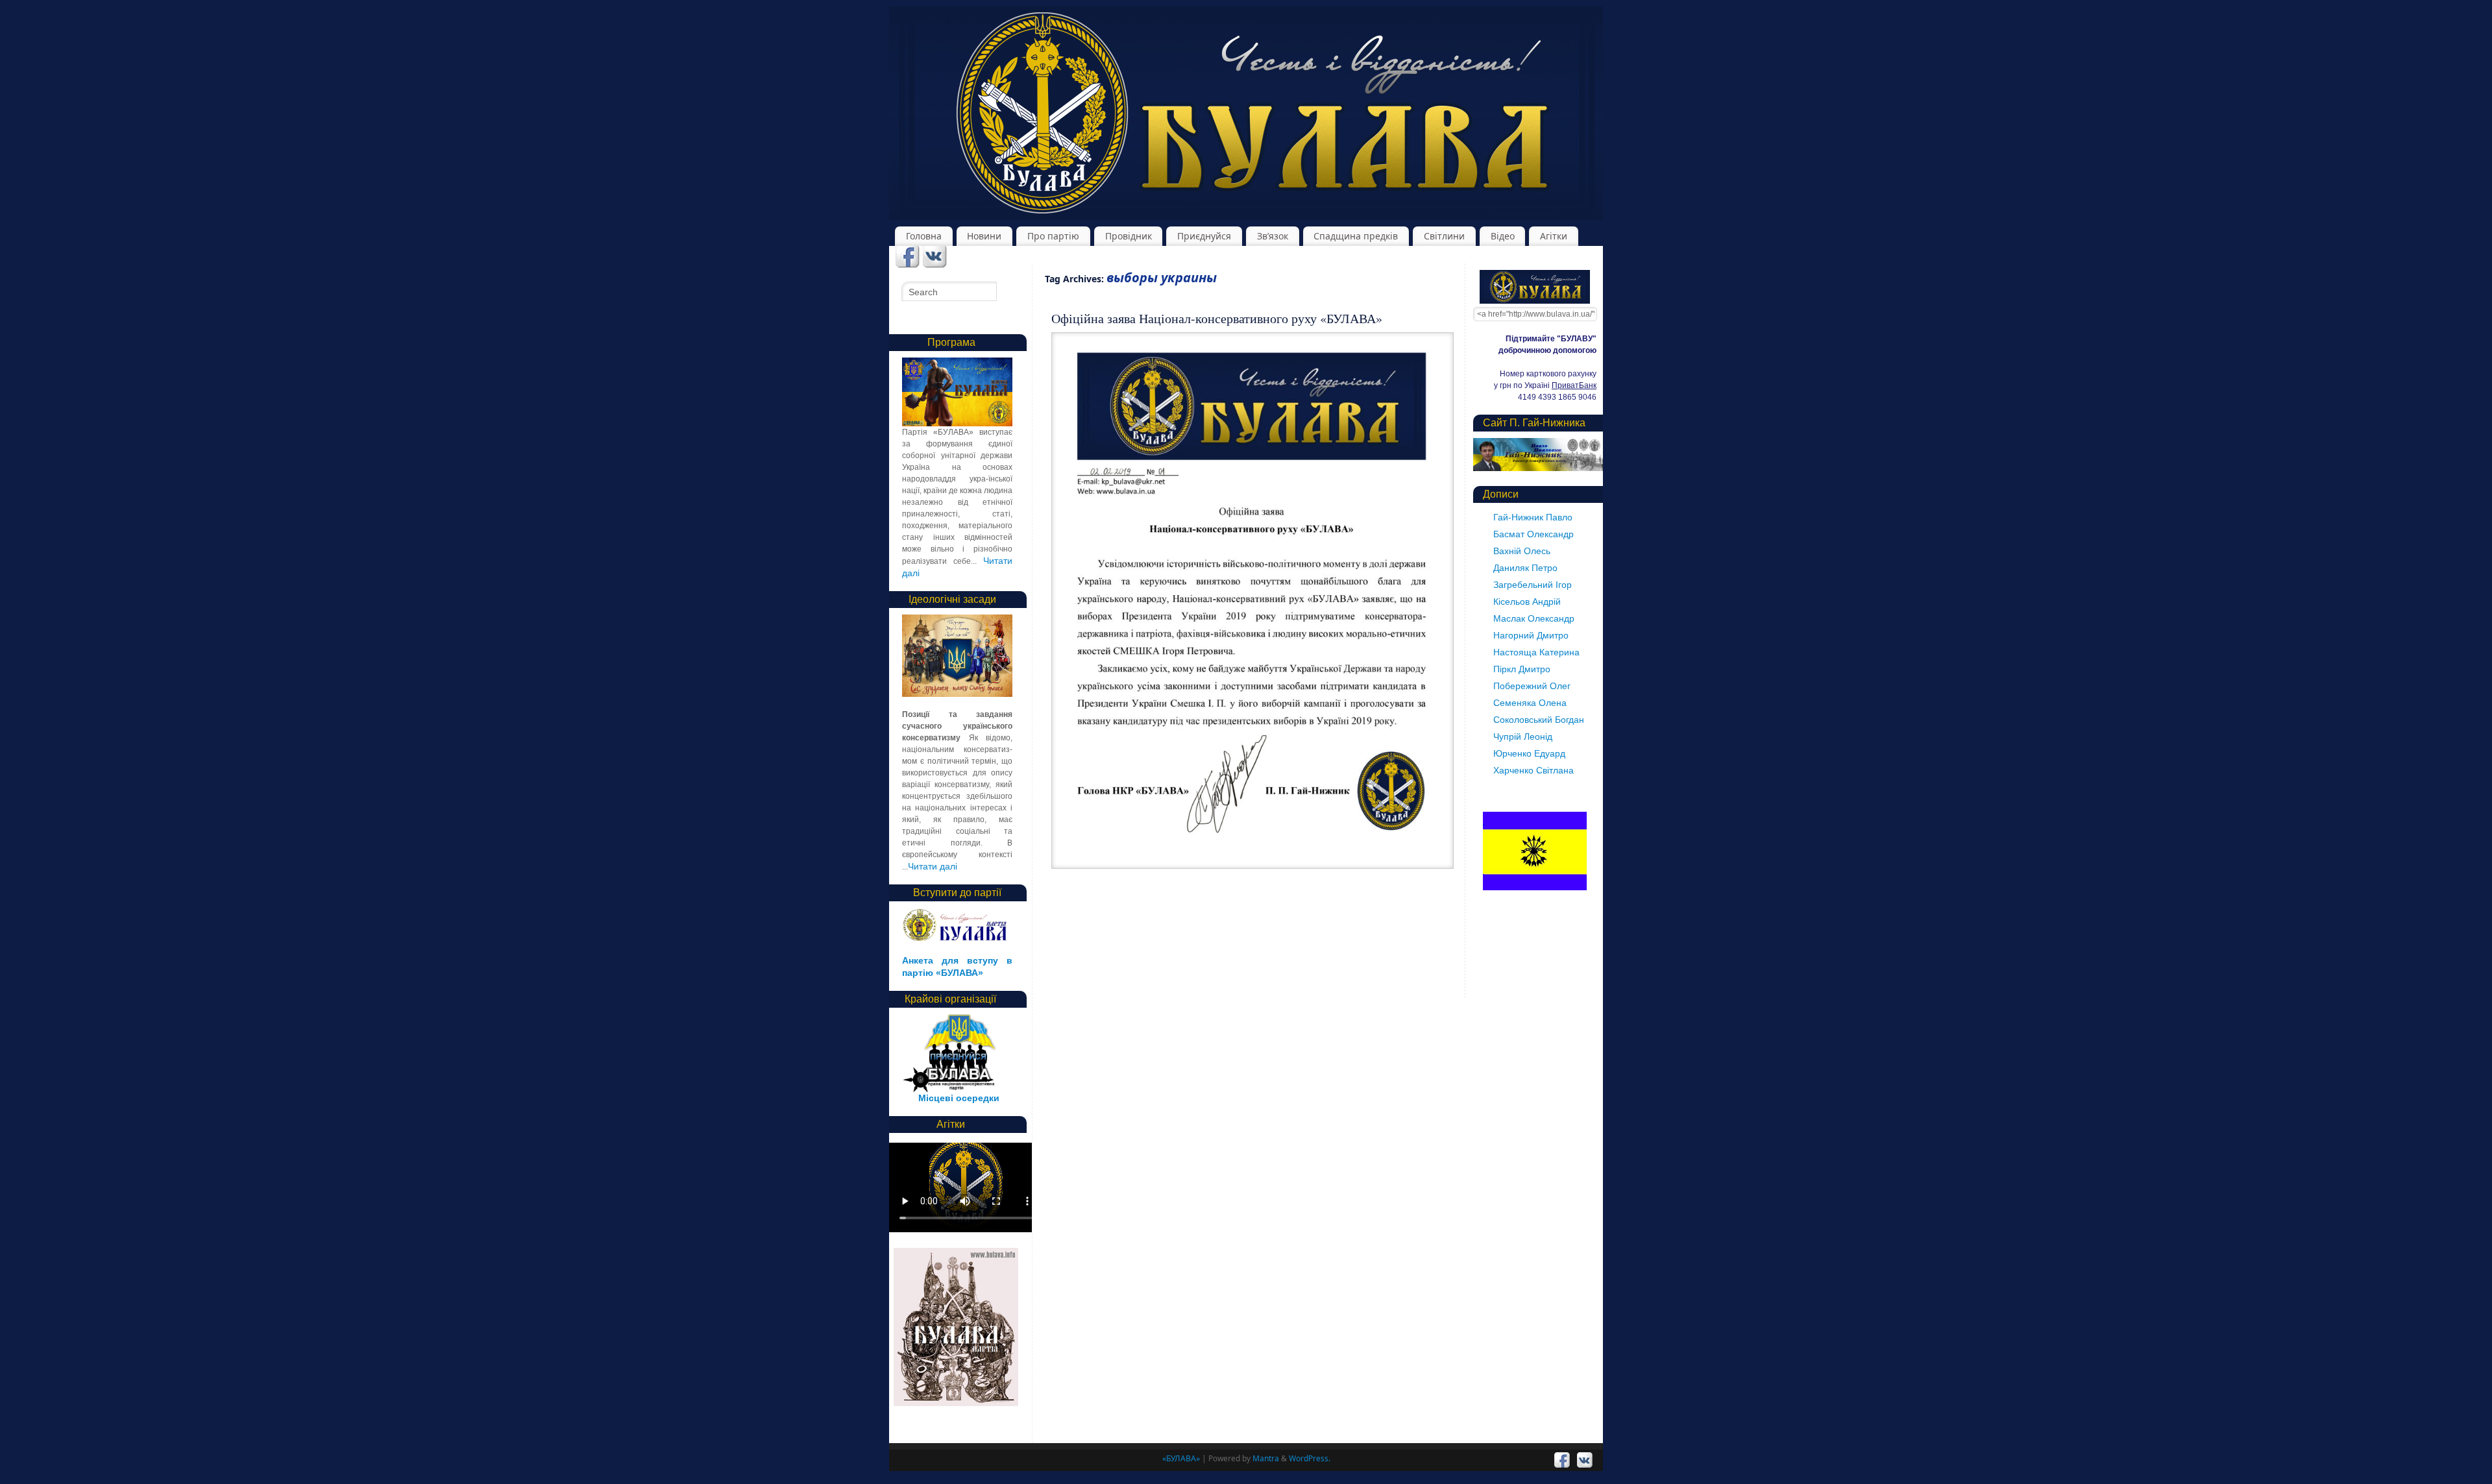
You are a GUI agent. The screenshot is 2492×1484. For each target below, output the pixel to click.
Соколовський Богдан (1539, 720)
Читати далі (933, 866)
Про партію (1053, 236)
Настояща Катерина (1536, 652)
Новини (984, 236)
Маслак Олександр (1534, 618)
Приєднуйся (1204, 236)
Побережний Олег (1532, 686)
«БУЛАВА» (1181, 1458)
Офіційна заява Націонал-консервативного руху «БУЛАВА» (1217, 318)
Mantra (1266, 1458)
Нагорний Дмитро (1531, 635)
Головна (924, 236)
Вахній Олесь (1522, 551)
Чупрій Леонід (1523, 736)
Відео (1503, 236)
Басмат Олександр (1533, 534)
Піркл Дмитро (1522, 669)
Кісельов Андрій (1527, 602)
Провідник (1129, 236)
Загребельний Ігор (1533, 585)
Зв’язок (1273, 236)
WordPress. (1310, 1458)
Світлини (1444, 236)
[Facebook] (908, 258)
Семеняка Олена (1530, 703)
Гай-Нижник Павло (1533, 517)
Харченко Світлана (1533, 770)
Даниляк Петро (1525, 568)
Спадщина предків (1356, 236)
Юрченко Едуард (1529, 753)
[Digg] (935, 258)
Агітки (1554, 236)
